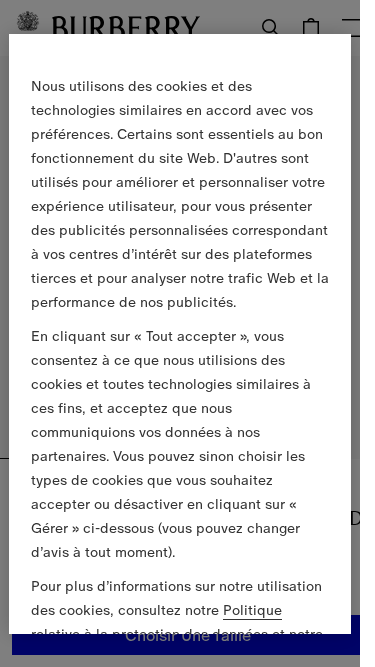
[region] (180, 333)
